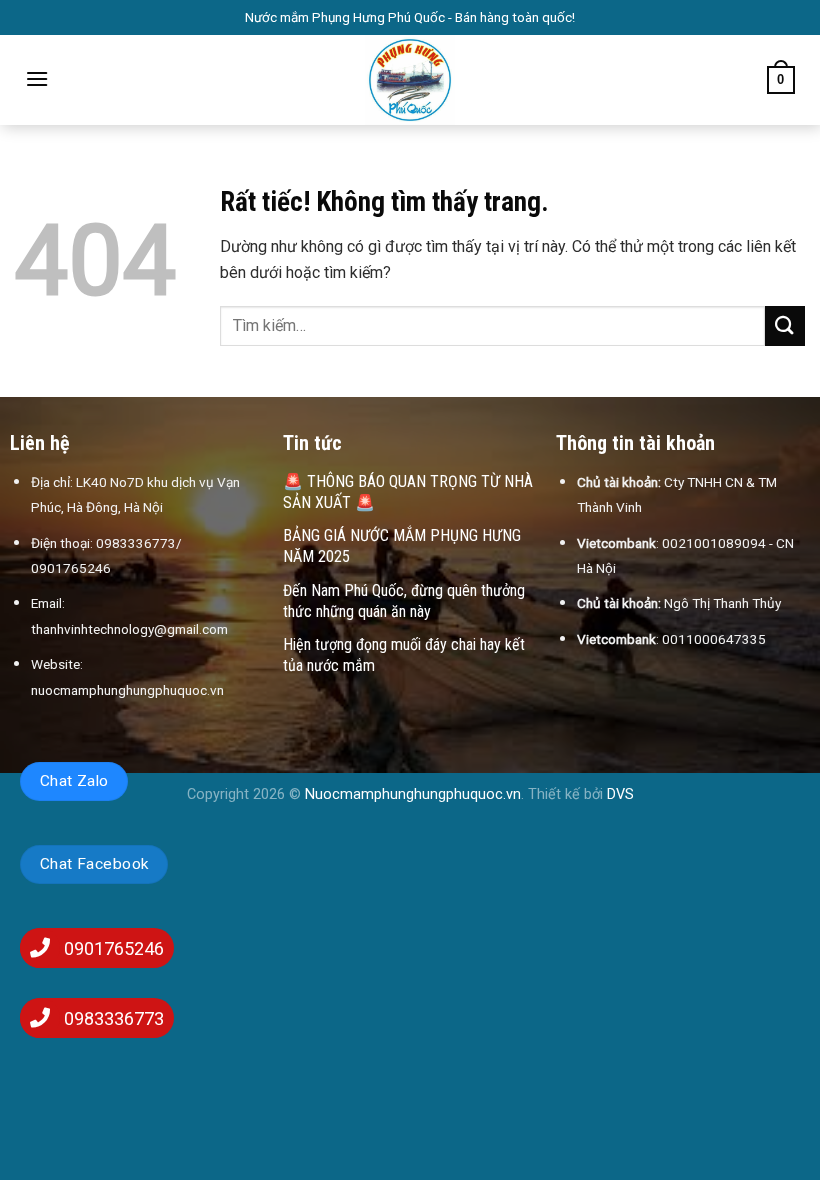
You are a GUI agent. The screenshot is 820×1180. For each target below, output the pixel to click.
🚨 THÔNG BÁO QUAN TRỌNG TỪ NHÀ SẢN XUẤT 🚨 (408, 492)
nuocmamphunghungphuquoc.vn (127, 690)
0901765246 (114, 948)
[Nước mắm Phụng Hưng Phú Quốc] (410, 80)
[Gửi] (785, 325)
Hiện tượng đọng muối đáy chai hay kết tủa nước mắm (404, 655)
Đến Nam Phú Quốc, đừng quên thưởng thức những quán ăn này (404, 601)
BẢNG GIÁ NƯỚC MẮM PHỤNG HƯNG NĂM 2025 (402, 546)
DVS (620, 794)
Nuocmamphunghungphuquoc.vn (413, 794)
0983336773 (114, 1018)
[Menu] (37, 78)
